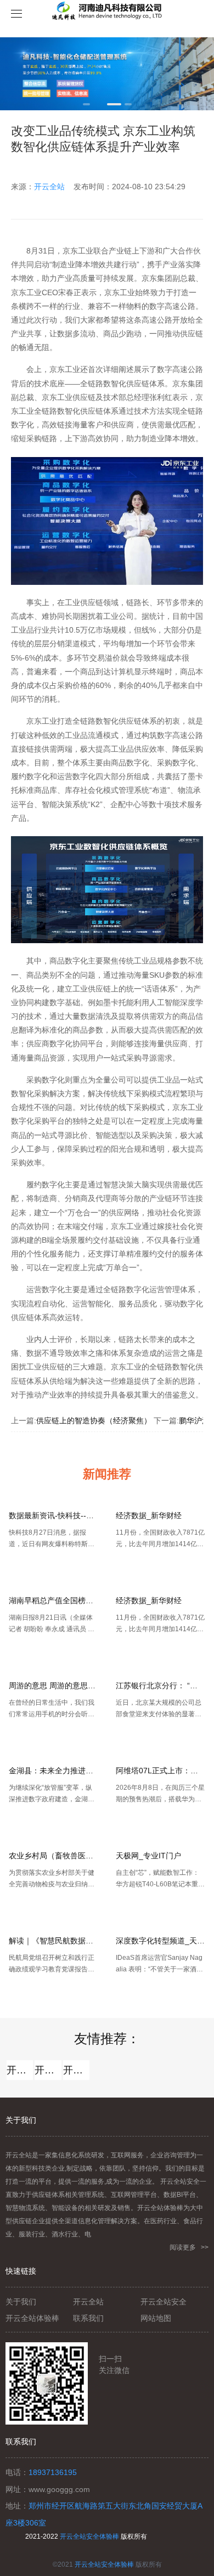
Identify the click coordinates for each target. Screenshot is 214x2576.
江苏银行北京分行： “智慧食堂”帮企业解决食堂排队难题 (161, 1686)
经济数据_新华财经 (149, 1515)
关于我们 (21, 2302)
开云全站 (49, 187)
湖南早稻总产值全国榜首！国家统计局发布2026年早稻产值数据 (54, 1600)
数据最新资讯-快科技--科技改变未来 (54, 1515)
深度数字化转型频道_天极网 (161, 1941)
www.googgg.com (59, 2489)
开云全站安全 (76, 2070)
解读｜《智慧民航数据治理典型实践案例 (54, 1941)
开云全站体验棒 (48, 2070)
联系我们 (88, 2318)
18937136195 (53, 2472)
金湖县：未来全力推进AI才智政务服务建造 (54, 1771)
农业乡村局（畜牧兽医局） (54, 1856)
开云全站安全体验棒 (89, 2536)
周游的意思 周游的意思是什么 (54, 1686)
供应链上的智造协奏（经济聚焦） (94, 1421)
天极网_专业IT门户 (148, 1856)
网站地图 (156, 2318)
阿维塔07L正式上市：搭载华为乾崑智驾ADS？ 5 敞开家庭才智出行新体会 (161, 1771)
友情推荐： (107, 2039)
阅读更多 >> (189, 2247)
